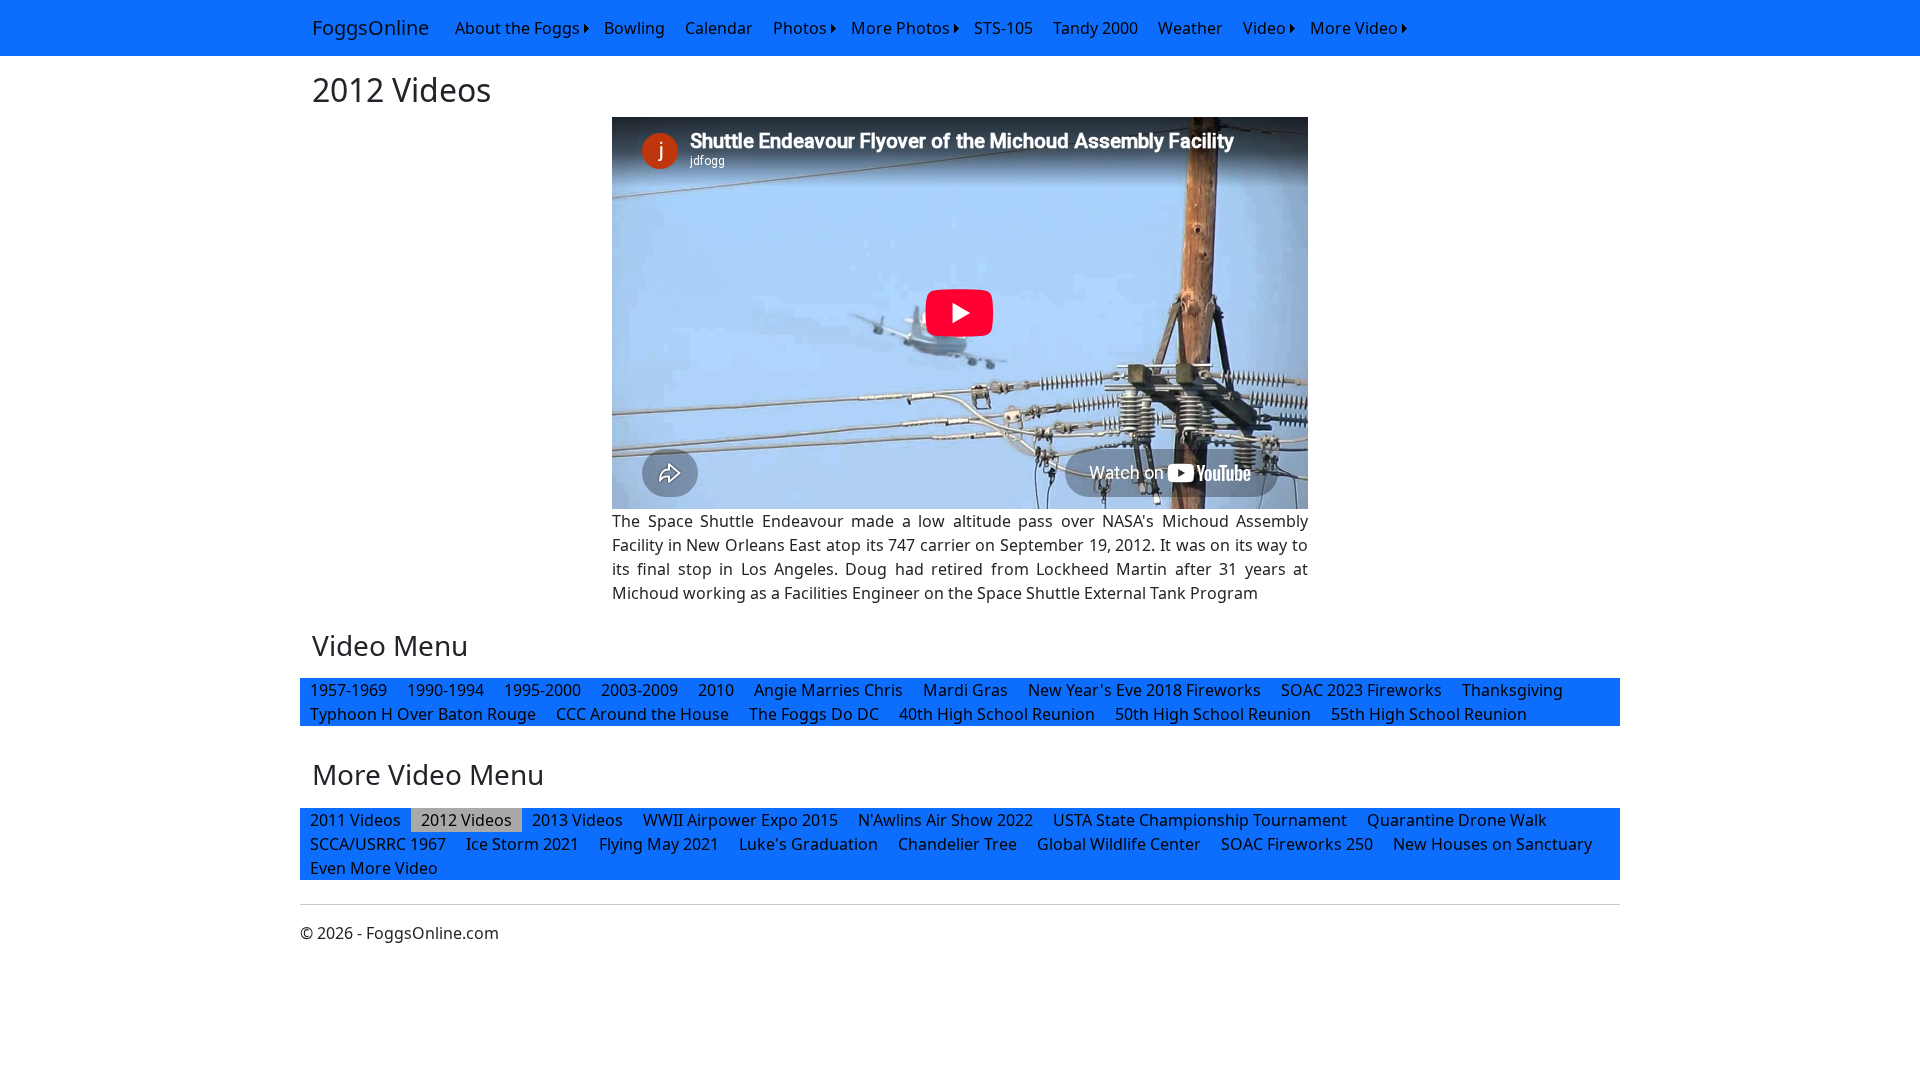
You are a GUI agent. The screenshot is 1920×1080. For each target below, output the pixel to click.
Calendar (719, 28)
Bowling (634, 28)
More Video (1354, 28)
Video (1264, 28)
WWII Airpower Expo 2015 (740, 820)
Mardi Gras (965, 690)
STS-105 (1003, 28)
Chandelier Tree (957, 844)
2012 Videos (466, 820)
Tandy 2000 (1095, 28)
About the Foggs (517, 28)
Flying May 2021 (659, 844)
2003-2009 (639, 690)
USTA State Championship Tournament (1200, 820)
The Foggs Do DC (814, 714)
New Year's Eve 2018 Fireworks (1144, 690)
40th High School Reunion (997, 714)
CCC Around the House (642, 714)
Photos (800, 28)
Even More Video (374, 868)
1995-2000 (542, 690)
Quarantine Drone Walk (1457, 820)
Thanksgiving (1512, 690)
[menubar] (928, 28)
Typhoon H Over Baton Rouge (423, 714)
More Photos (900, 28)
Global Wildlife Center (1119, 844)
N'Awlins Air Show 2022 (945, 820)
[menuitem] (519, 28)
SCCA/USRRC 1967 (378, 844)
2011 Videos (355, 820)
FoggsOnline (370, 27)
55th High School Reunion (1429, 714)
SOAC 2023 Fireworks (1361, 690)
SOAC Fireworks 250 (1297, 844)
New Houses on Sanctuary (1492, 844)
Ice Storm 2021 (522, 844)
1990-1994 (445, 690)
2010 (716, 690)
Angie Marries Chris (828, 690)
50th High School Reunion (1213, 714)
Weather (1190, 28)
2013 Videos (577, 820)
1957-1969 (348, 690)
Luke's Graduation (808, 844)
